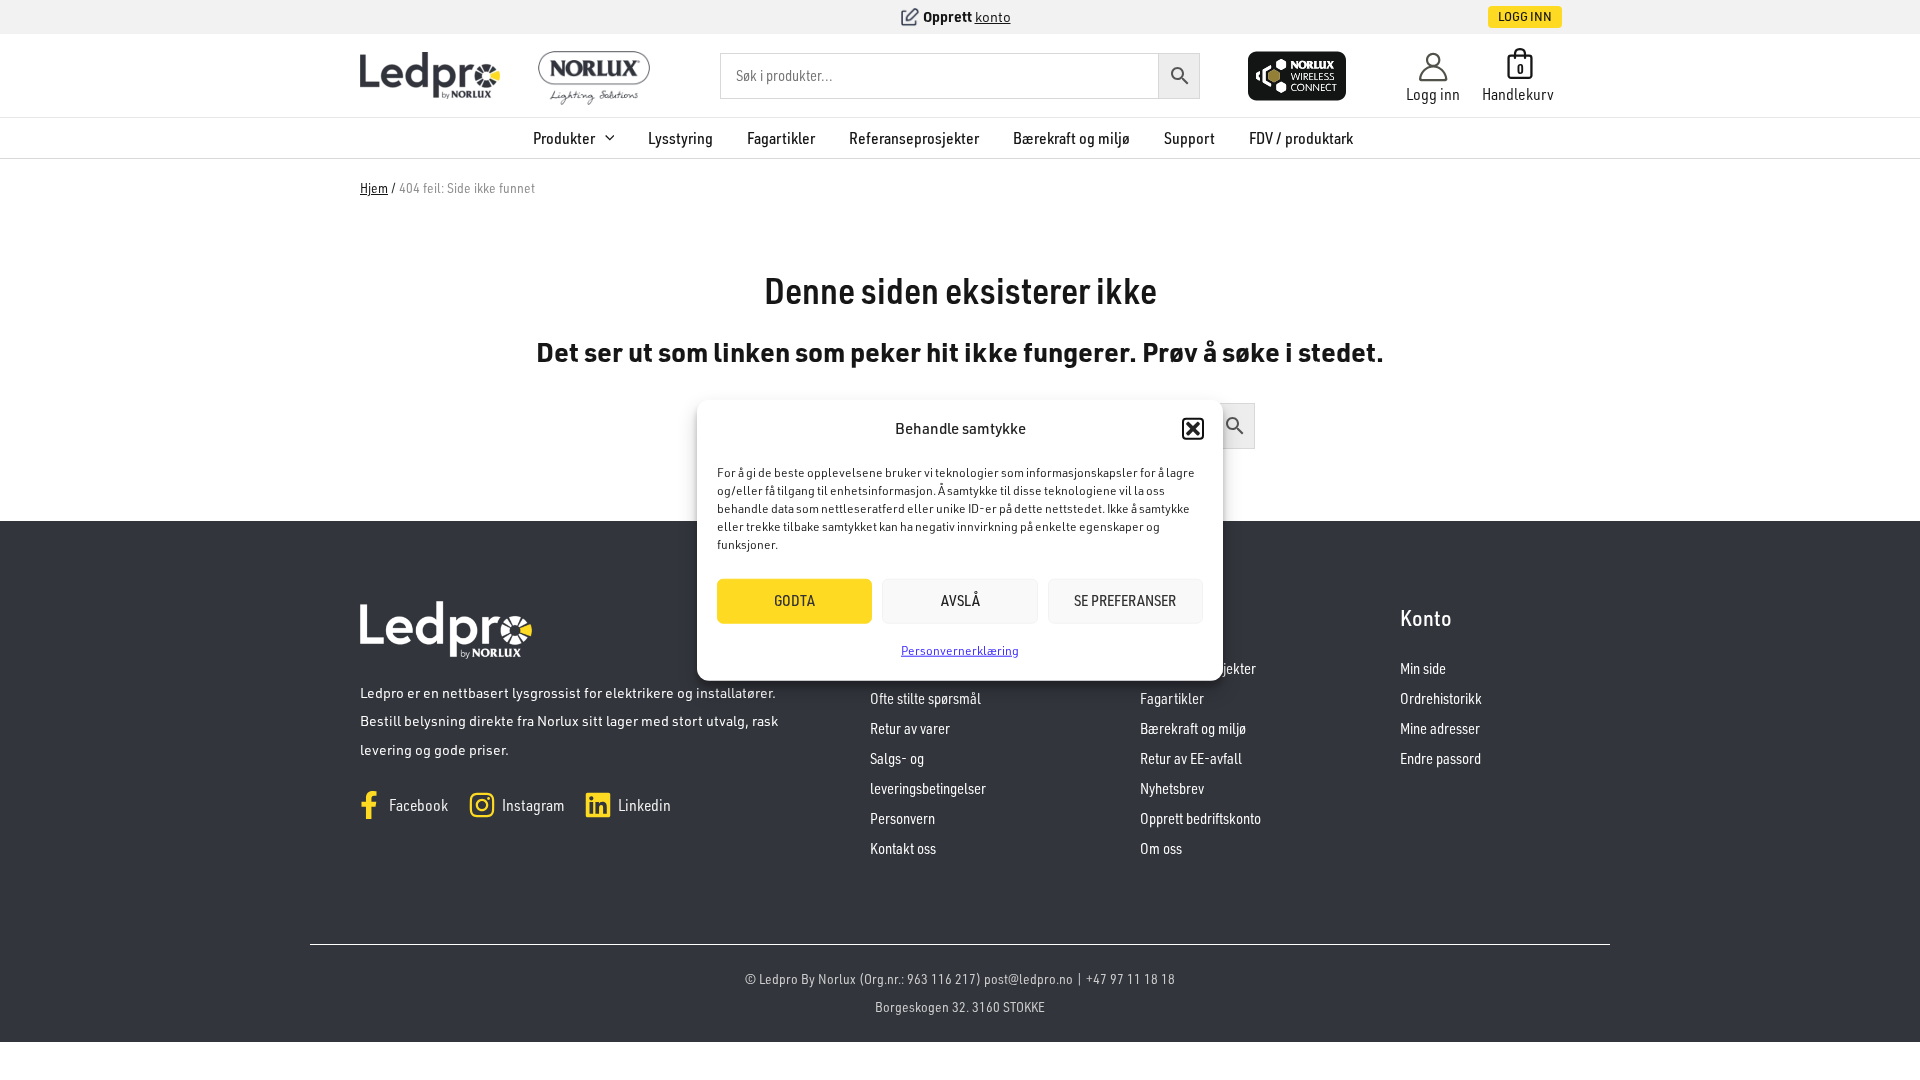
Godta (794, 600)
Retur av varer (910, 728)
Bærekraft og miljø (1071, 138)
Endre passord (1440, 758)
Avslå (960, 600)
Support (1189, 138)
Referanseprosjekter (914, 138)
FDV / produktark (1301, 138)
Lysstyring (680, 138)
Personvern (902, 818)
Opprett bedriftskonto (1200, 818)
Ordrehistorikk (1441, 698)
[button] (1193, 429)
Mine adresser (1440, 728)
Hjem (374, 187)
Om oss (1161, 848)
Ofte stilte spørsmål (925, 698)
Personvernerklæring (960, 650)
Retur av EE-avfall (1191, 758)
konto (993, 16)
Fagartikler (781, 138)
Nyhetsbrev (1172, 788)
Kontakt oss (903, 848)
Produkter (564, 138)
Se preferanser (1125, 600)
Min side (1423, 668)
